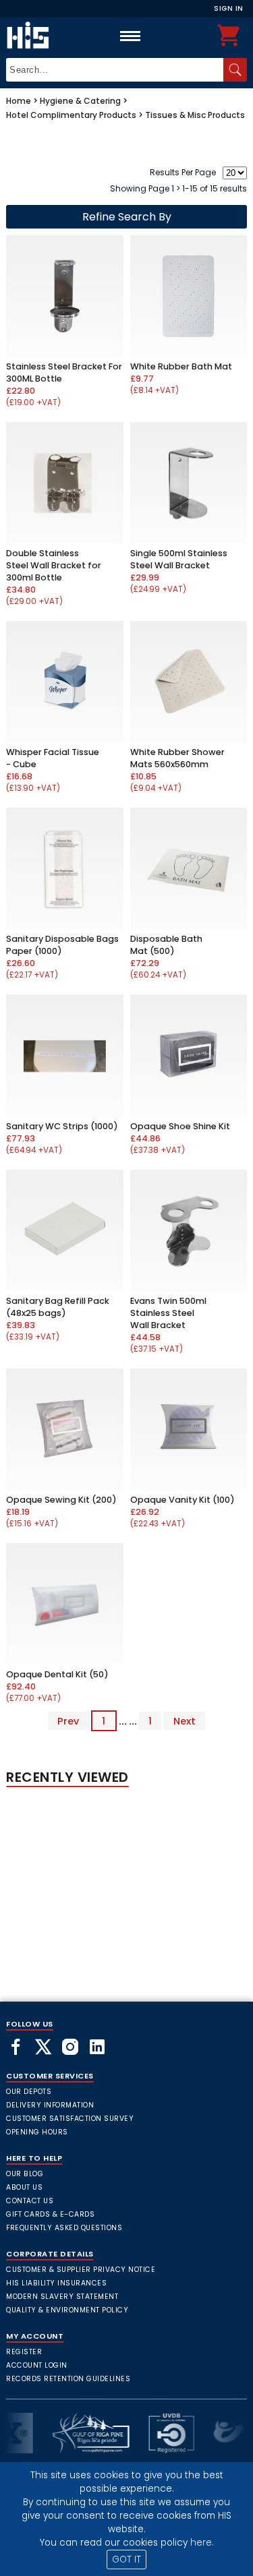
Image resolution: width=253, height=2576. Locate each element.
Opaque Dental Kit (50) (57, 1674)
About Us (24, 2187)
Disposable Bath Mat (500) (166, 945)
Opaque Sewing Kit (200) (61, 1500)
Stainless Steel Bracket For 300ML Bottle (64, 372)
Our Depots (29, 2092)
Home (19, 101)
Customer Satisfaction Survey (70, 2119)
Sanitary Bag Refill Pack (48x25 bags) (58, 1307)
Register (24, 2352)
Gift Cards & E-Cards (50, 2214)
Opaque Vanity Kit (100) (182, 1500)
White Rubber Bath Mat (181, 366)
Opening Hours (37, 2132)
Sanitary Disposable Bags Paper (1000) (62, 945)
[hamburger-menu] (130, 36)
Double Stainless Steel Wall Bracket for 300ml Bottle (54, 565)
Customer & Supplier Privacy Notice (81, 2270)
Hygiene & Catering (80, 101)
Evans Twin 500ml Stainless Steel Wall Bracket (168, 1313)
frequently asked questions (64, 2228)
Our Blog (25, 2174)
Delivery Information (50, 2105)
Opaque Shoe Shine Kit (180, 1126)
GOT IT (126, 2559)
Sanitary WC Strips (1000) (62, 1126)
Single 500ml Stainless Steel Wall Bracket (179, 559)
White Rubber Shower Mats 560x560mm (177, 758)
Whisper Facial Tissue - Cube (53, 758)
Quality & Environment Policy (67, 2310)
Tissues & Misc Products (195, 115)
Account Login (37, 2365)
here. (202, 2543)
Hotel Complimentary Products (71, 115)
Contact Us (30, 2201)
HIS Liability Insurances (56, 2283)
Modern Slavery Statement (62, 2297)
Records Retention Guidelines (68, 2379)
